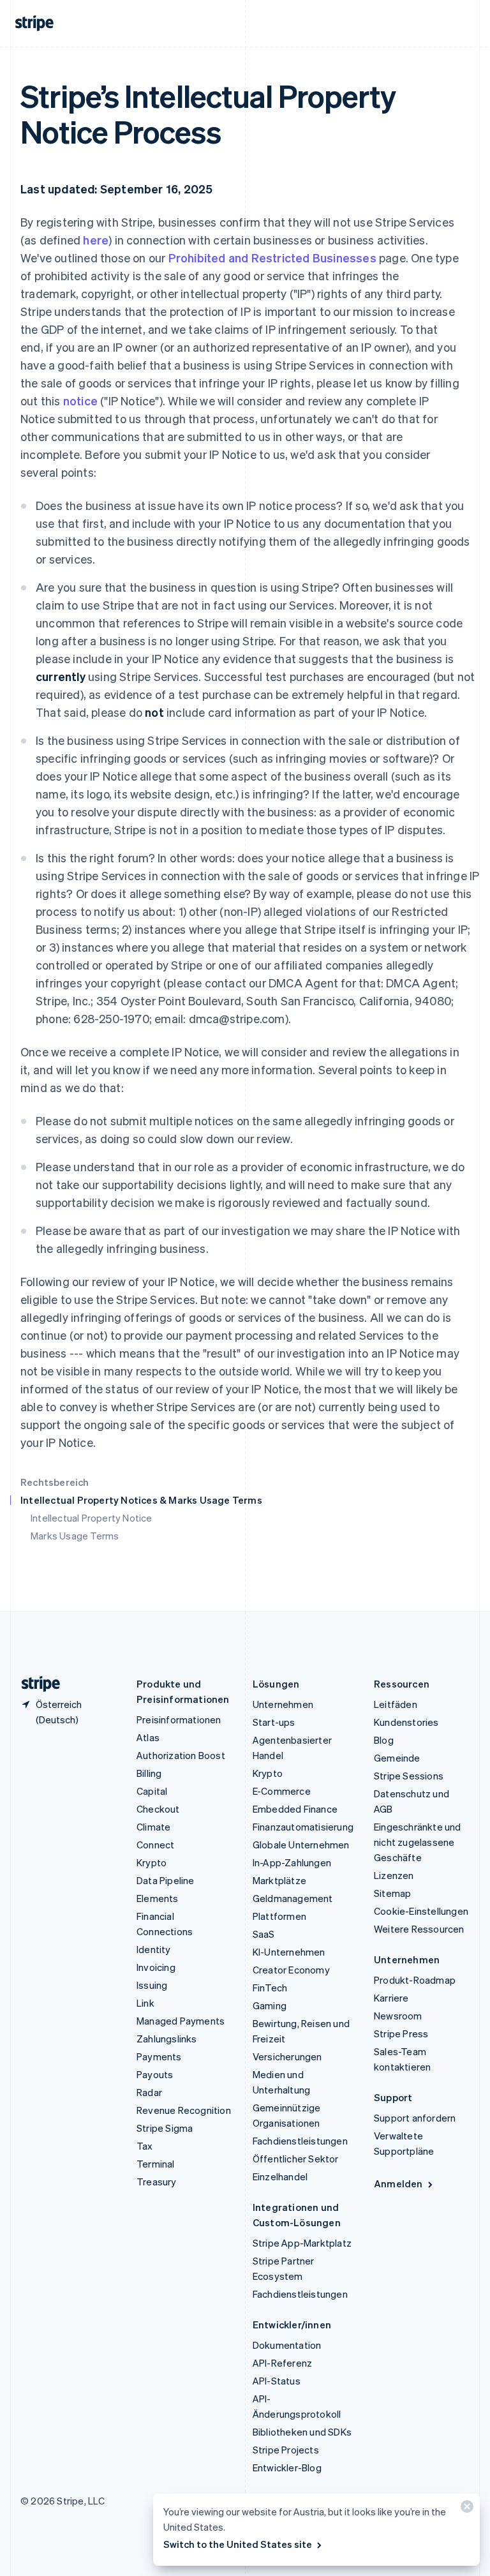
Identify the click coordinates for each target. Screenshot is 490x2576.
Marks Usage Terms (75, 1536)
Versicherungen (287, 2056)
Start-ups (274, 1722)
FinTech (270, 1988)
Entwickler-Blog (287, 2467)
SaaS (264, 1934)
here (96, 240)
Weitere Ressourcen (419, 1929)
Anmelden (398, 2183)
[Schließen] (465, 2509)
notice (80, 401)
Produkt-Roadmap (415, 1980)
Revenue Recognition (184, 2110)
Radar (149, 2092)
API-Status (277, 2381)
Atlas (148, 1737)
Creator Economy (291, 1970)
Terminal (156, 2164)
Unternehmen (283, 1704)
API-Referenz (282, 2363)
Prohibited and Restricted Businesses (272, 258)
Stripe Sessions (409, 1776)
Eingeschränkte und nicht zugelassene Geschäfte (418, 1842)
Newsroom (398, 2016)
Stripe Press (401, 2033)
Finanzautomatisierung (303, 1827)
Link (145, 2003)
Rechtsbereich (55, 1482)
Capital (152, 1791)
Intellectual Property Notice (92, 1518)
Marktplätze (279, 1880)
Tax (145, 2146)
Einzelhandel (280, 2176)
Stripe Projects (286, 2450)
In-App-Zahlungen (292, 1862)
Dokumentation (287, 2345)
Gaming (270, 2005)
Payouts (155, 2074)
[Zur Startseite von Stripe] (36, 1684)
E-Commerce (282, 1791)
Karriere (391, 1998)
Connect (155, 1845)
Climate (153, 1827)
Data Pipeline (166, 1880)
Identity (154, 1949)
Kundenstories (406, 1722)
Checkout (158, 1809)
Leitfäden (396, 1704)
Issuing (152, 1985)
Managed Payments (181, 2021)
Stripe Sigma (165, 2128)
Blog (384, 1740)
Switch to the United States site (238, 2544)
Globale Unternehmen (301, 1845)
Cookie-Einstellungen (421, 1911)
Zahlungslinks (167, 2039)
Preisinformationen (179, 1719)
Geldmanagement (293, 1898)
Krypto (152, 1862)
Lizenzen (394, 1875)
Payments (159, 2056)
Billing (149, 1773)
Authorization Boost (181, 1755)
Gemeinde (397, 1758)
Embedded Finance (295, 1809)
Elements (158, 1898)
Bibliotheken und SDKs (302, 2432)
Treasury (157, 2182)
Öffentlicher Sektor (296, 2159)
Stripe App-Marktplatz (302, 2243)
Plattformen (279, 1916)
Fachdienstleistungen (300, 2141)
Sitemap (392, 1893)
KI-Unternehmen (289, 1952)
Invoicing (156, 1967)
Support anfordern (415, 2118)
